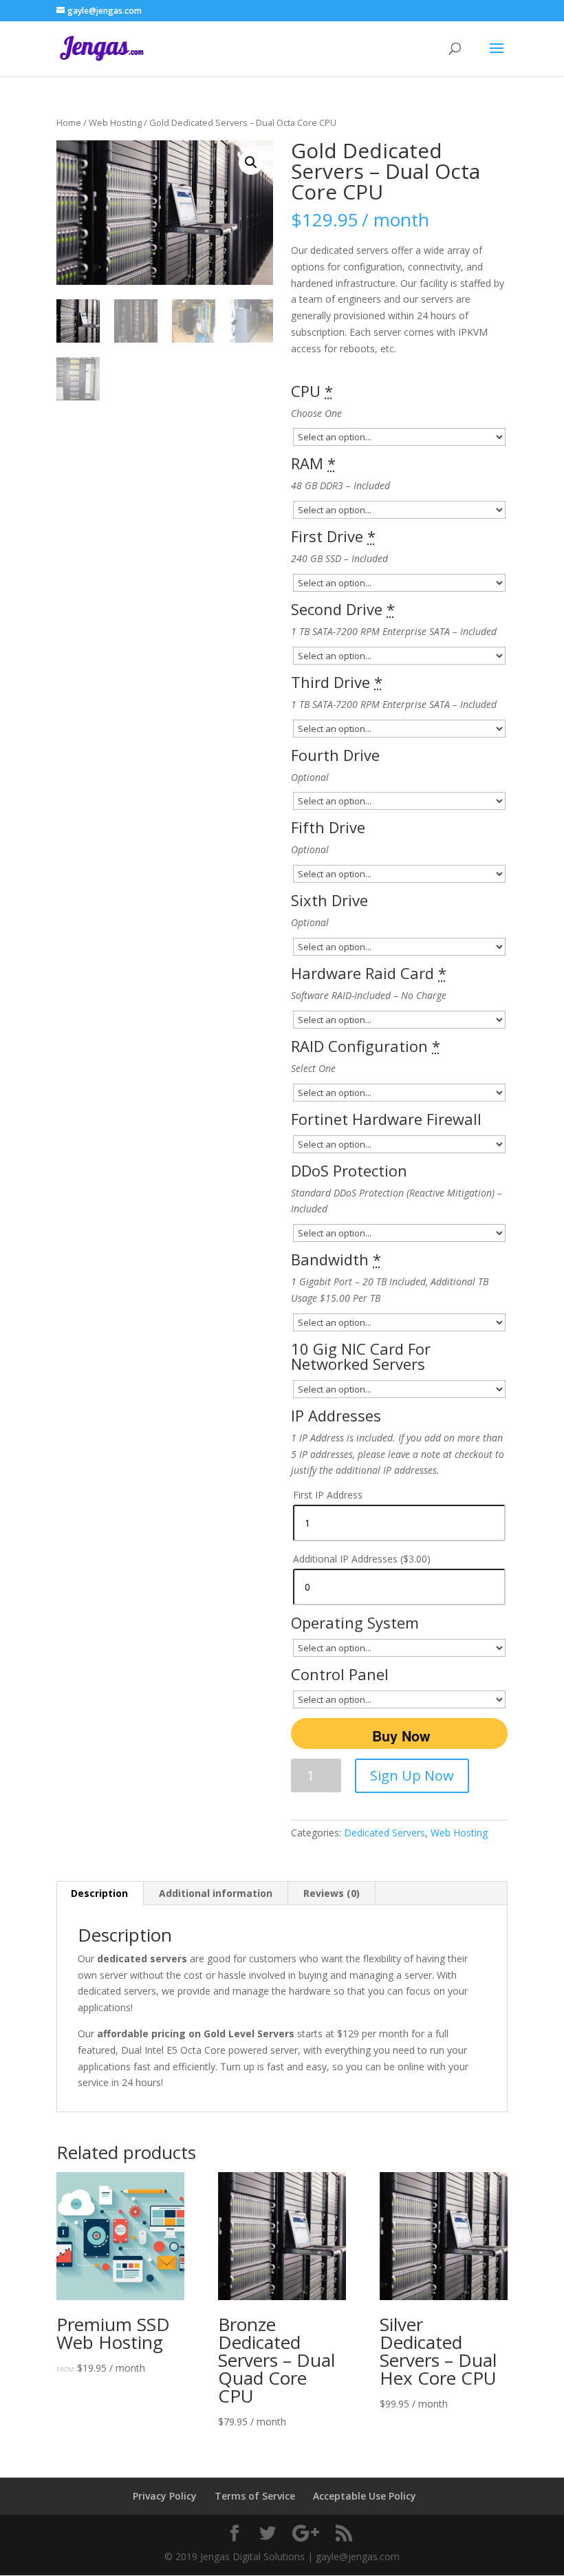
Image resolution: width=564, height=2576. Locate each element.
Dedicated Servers (384, 1833)
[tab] (100, 1893)
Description (99, 1893)
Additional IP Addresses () (362, 1559)
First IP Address (328, 1495)
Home (69, 122)
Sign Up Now (412, 1775)
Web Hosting (115, 122)
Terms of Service (255, 2496)
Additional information (216, 1893)
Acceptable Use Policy (365, 2496)
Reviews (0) (332, 1893)
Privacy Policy (165, 2496)
